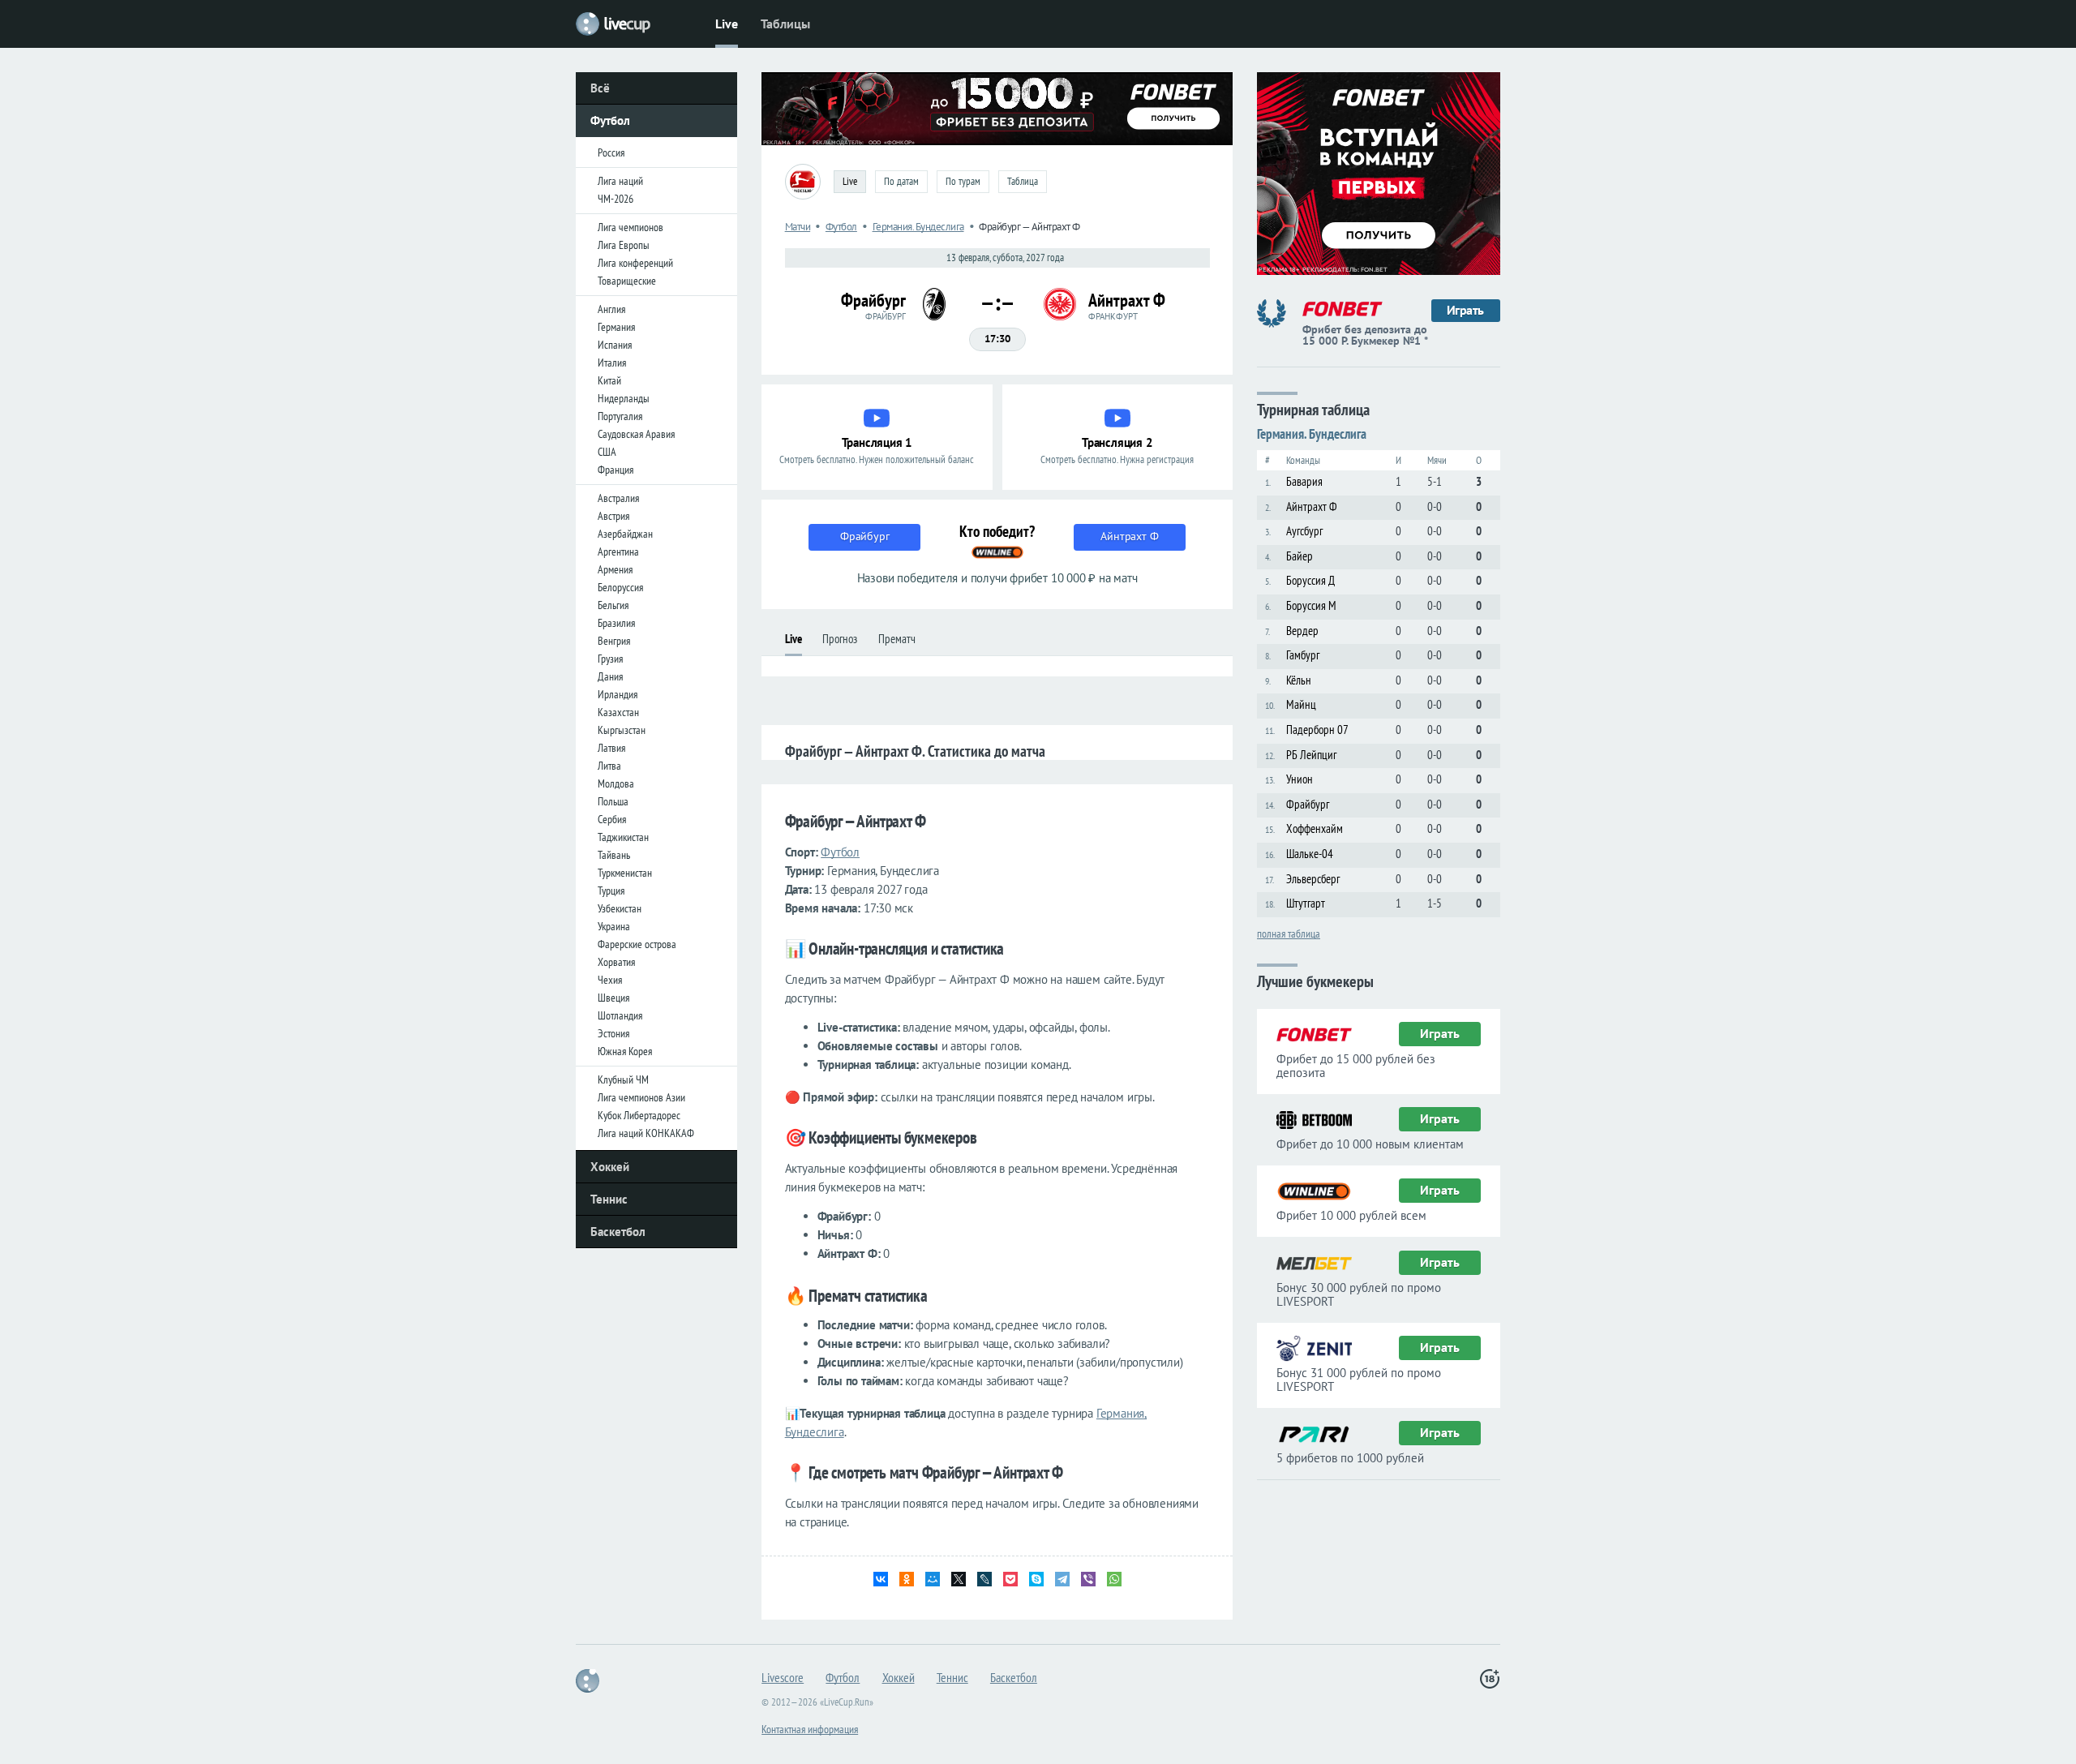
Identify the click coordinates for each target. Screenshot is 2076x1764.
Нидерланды (624, 398)
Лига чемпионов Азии (641, 1097)
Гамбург (1303, 655)
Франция (616, 470)
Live (727, 24)
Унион (1300, 779)
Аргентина (618, 552)
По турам (963, 181)
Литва (609, 766)
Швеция (613, 998)
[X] (959, 1579)
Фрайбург (1308, 804)
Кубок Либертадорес (639, 1115)
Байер (1300, 556)
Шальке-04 (1310, 854)
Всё (600, 88)
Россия (611, 152)
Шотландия (620, 1015)
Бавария (1304, 481)
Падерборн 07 (1317, 730)
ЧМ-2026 (616, 199)
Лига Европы (624, 245)
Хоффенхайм (1315, 828)
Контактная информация (810, 1729)
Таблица (1023, 181)
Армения (615, 569)
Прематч (897, 639)
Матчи (798, 227)
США (607, 452)
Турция (611, 891)
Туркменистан (625, 873)
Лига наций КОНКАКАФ (646, 1133)
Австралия (618, 498)
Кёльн (1299, 680)
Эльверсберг (1313, 879)
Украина (614, 926)
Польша (613, 801)
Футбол (610, 120)
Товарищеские (627, 281)
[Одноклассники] (907, 1579)
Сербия (612, 819)
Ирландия (618, 694)
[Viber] (1088, 1579)
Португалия (620, 416)
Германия (616, 327)
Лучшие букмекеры (1315, 980)
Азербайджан (625, 534)
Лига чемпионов (631, 227)
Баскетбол (618, 1232)
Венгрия (614, 641)
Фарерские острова (637, 944)
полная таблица (1289, 933)
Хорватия (616, 962)
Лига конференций (635, 263)
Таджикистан (623, 837)
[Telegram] (1062, 1579)
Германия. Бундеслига (918, 227)
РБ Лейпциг (1311, 755)
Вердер (1302, 631)
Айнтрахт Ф (1312, 506)
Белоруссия (620, 587)
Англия (611, 309)
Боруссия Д (1310, 580)
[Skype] (1036, 1579)
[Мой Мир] (933, 1579)
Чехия (610, 980)
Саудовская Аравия (636, 434)
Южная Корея (625, 1051)
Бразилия (616, 623)
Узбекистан (620, 908)
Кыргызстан (622, 730)
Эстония (613, 1033)
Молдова (616, 783)
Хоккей (610, 1167)
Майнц (1301, 704)
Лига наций (620, 181)
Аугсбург (1304, 531)
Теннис (609, 1199)
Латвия (611, 748)
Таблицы (785, 24)
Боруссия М (1311, 605)
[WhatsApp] (1114, 1579)
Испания (615, 345)
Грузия (610, 659)
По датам (901, 181)
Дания (610, 676)
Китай (609, 380)
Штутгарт (1306, 903)
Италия (612, 363)
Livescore (783, 1677)
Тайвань (614, 855)
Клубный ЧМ (623, 1079)
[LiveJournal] (984, 1579)
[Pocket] (1010, 1579)
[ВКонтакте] (881, 1579)
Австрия (613, 516)
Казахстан (618, 712)
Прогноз (840, 639)
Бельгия (613, 605)
